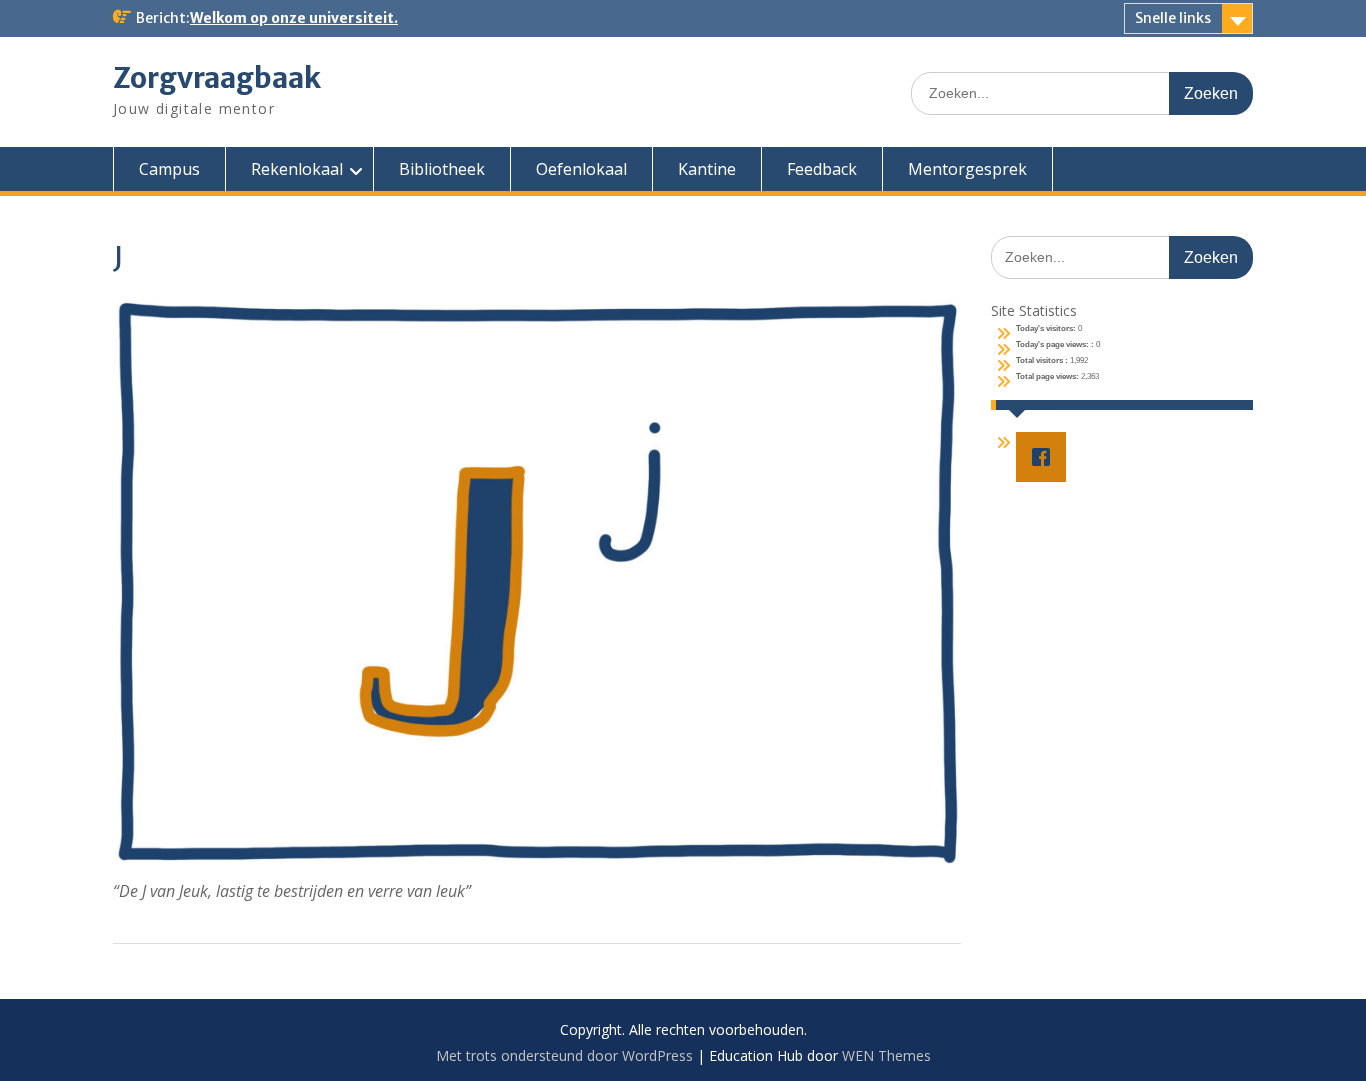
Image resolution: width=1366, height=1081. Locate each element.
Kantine (707, 169)
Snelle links (1173, 18)
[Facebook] (1046, 457)
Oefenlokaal (581, 169)
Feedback (822, 169)
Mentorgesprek (967, 169)
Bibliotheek (442, 169)
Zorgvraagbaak (217, 78)
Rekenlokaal (297, 169)
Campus (169, 169)
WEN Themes (886, 1055)
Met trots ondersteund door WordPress (564, 1055)
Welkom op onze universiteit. (294, 18)
